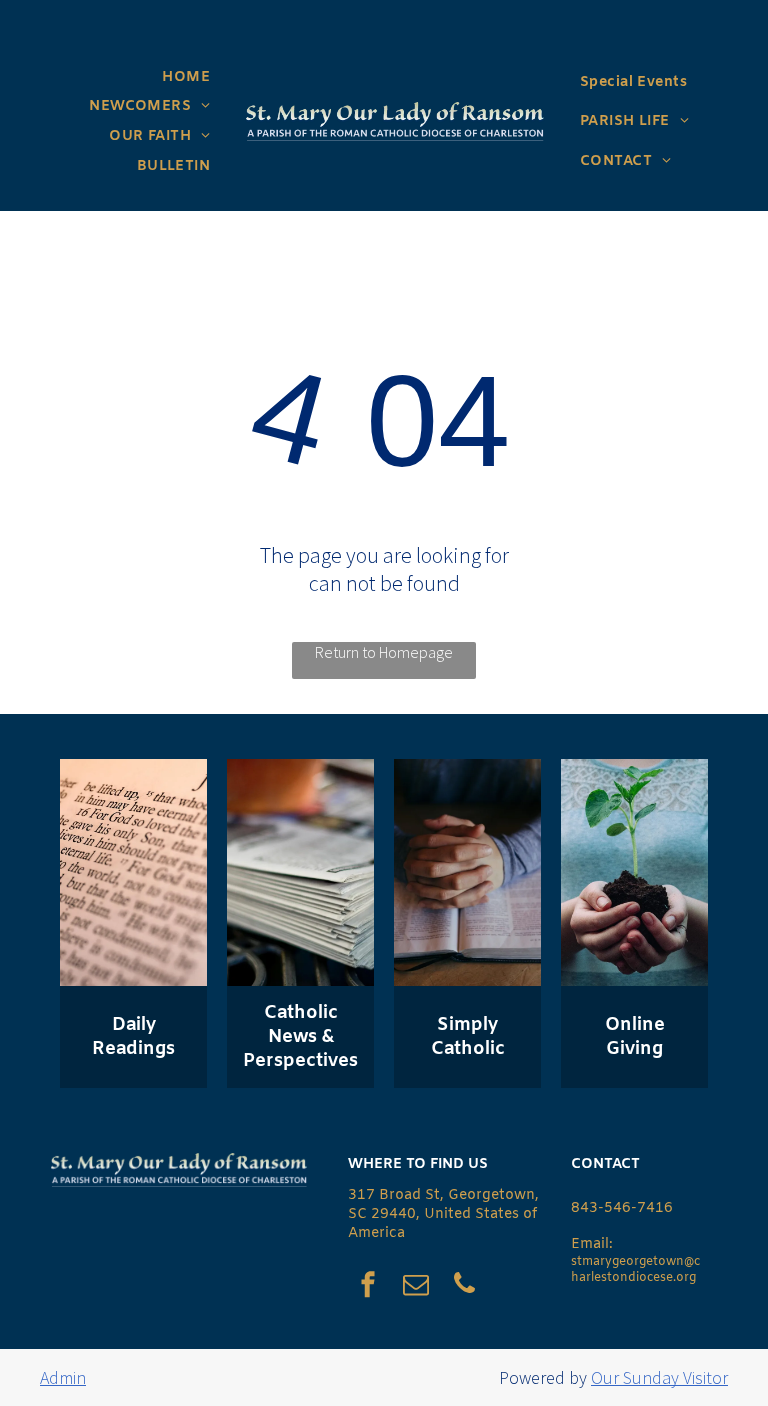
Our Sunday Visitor (659, 1377)
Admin (63, 1377)
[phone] (464, 1286)
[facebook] (368, 1286)
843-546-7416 (622, 1208)
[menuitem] (186, 77)
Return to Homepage (384, 652)
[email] (416, 1286)
